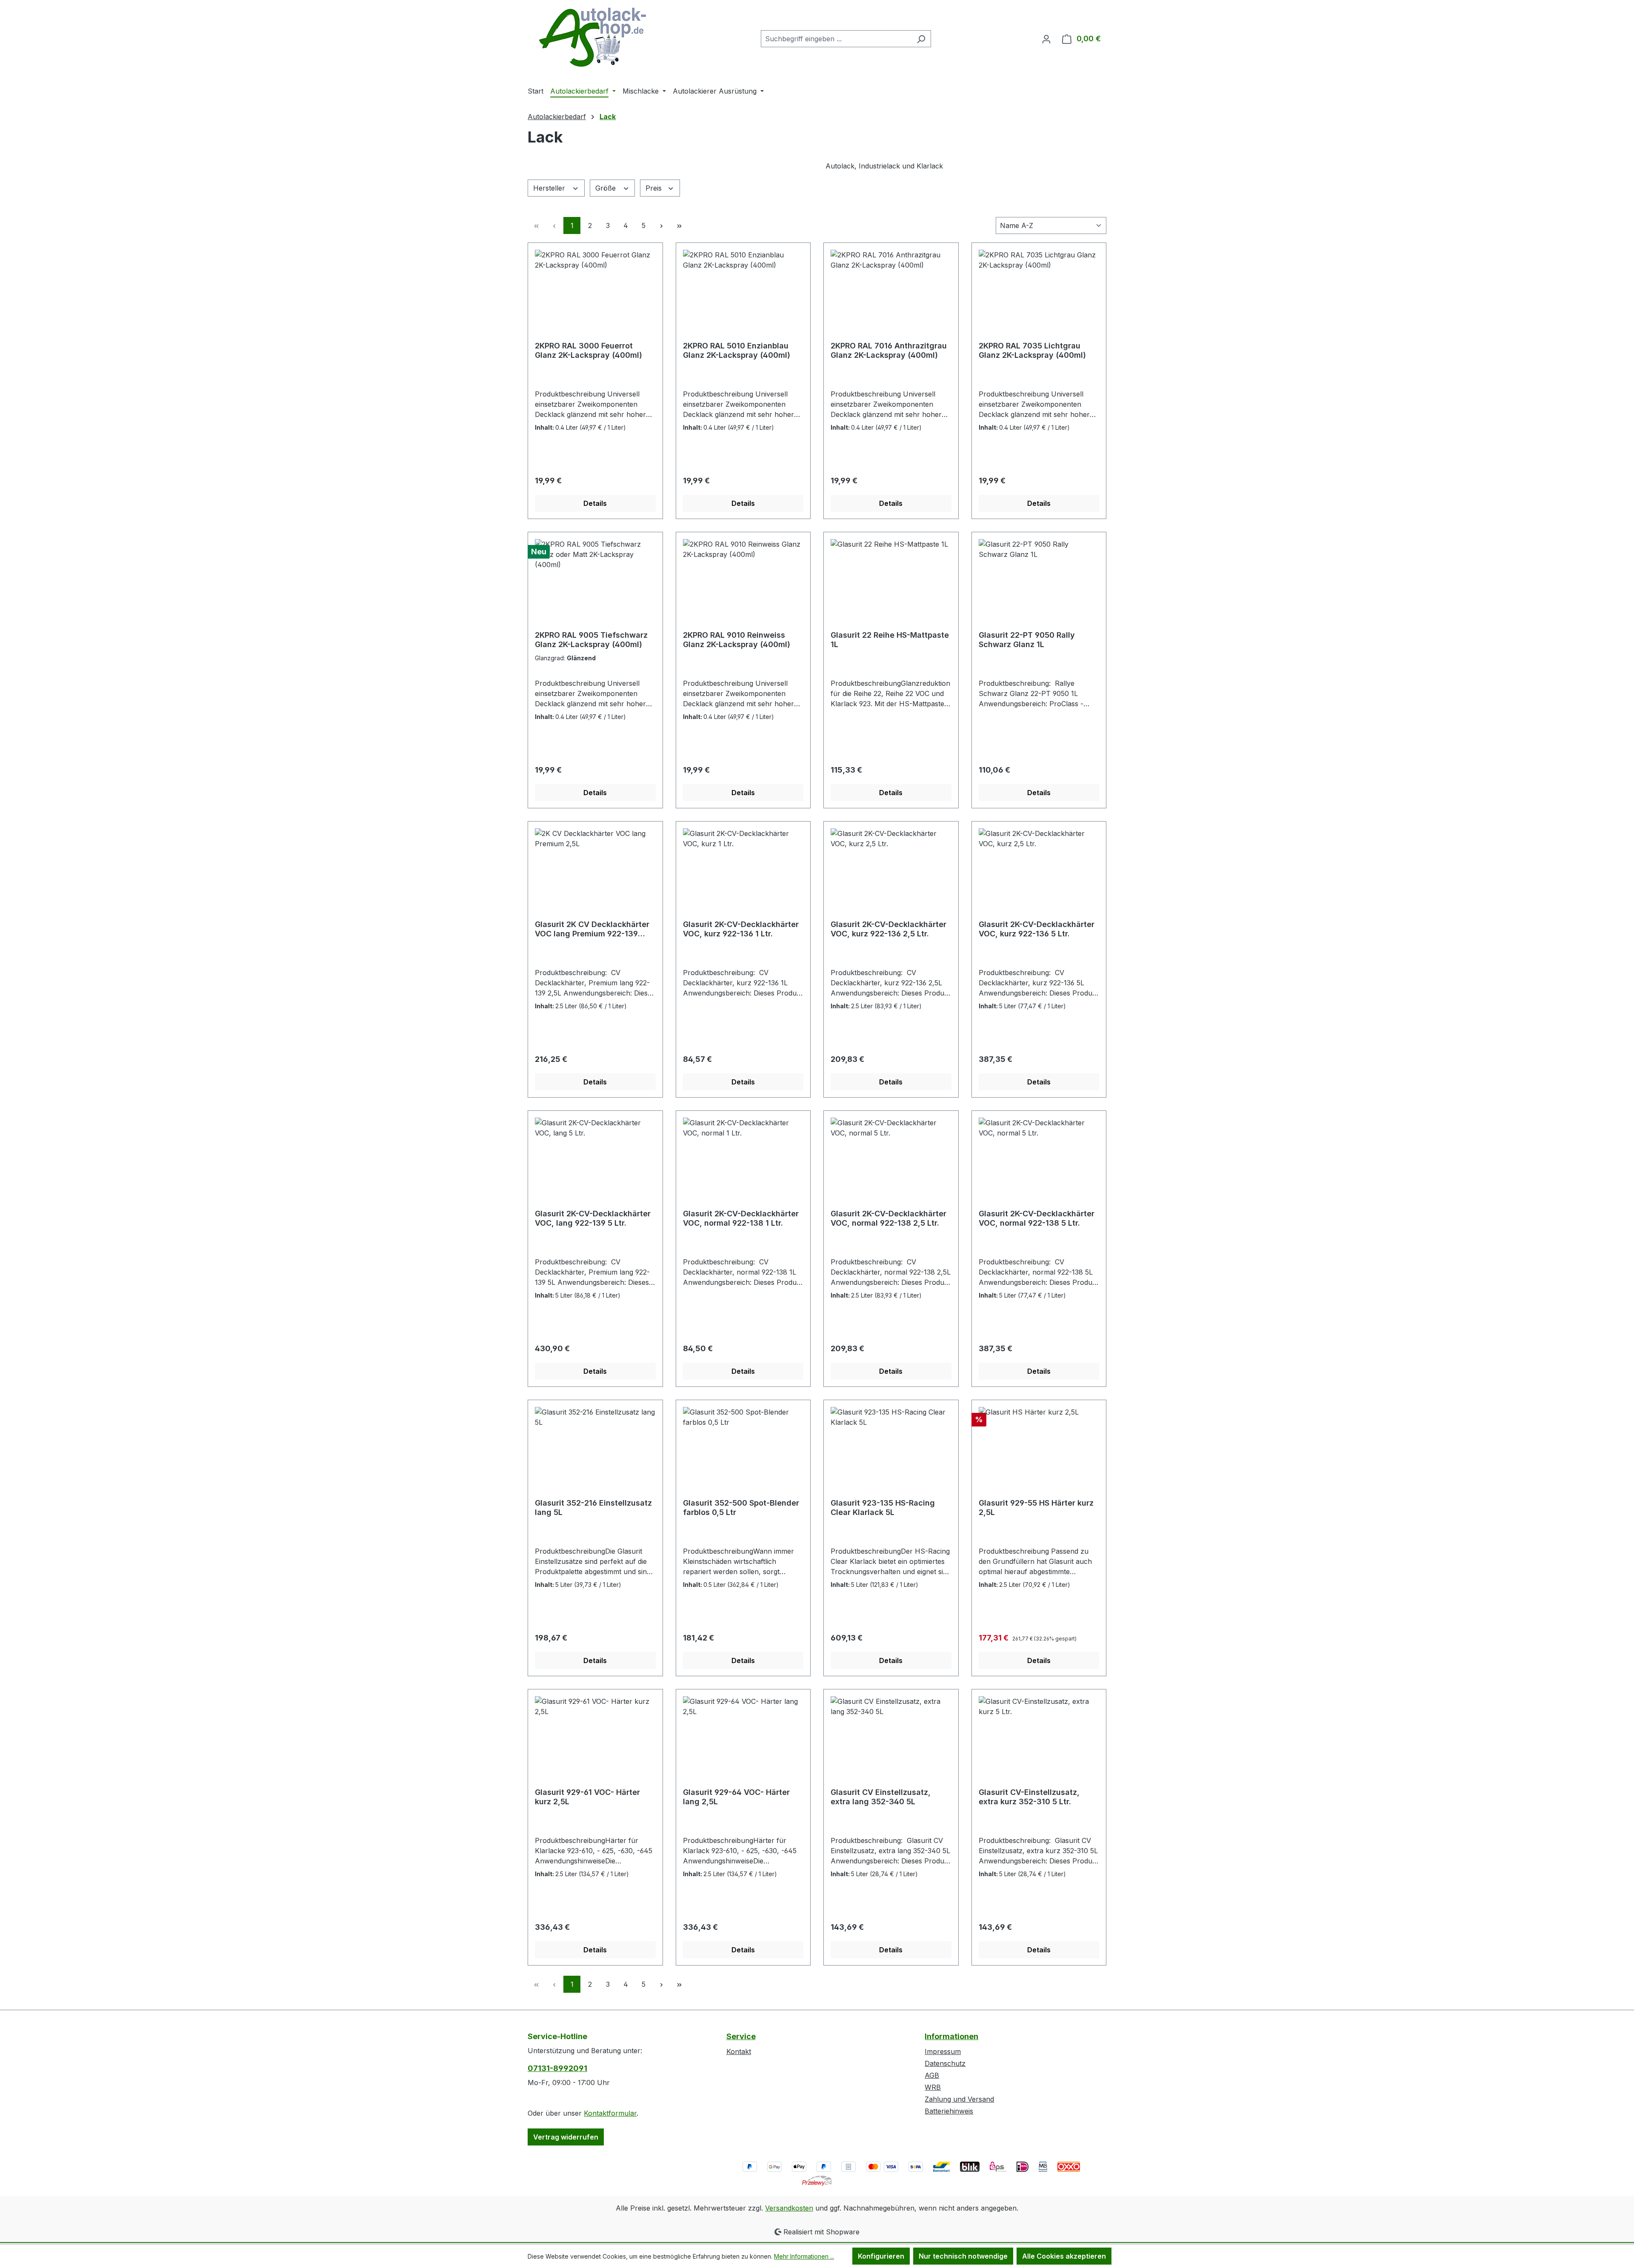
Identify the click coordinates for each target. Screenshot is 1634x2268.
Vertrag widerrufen (566, 2137)
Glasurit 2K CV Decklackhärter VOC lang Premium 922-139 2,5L (592, 929)
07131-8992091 (557, 2068)
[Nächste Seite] (661, 225)
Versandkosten (789, 2208)
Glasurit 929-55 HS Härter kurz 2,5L (1036, 1508)
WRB (933, 2087)
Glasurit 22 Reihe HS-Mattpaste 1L (890, 640)
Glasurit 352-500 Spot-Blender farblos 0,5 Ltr (741, 1508)
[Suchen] (921, 39)
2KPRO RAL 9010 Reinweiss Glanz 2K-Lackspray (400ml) (737, 640)
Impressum (943, 2051)
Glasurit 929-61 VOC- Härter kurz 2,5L (587, 1797)
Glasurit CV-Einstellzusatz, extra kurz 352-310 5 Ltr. (1029, 1797)
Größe (607, 188)
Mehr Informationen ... (804, 2256)
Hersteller (550, 188)
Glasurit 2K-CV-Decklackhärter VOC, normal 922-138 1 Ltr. (741, 1218)
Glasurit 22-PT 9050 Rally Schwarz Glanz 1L (1027, 640)
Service (741, 2036)
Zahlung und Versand (959, 2099)
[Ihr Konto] (1046, 39)
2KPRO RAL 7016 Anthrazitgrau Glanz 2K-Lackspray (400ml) (889, 350)
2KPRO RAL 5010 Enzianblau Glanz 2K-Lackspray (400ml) (737, 350)
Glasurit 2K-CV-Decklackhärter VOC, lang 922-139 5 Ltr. (593, 1218)
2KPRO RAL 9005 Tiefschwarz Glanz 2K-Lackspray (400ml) (591, 640)
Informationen (951, 2036)
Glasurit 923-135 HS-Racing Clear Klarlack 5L (883, 1508)
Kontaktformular (610, 2113)
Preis (655, 188)
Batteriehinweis (949, 2111)
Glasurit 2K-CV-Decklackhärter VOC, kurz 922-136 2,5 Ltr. (888, 929)
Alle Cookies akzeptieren (1064, 2256)
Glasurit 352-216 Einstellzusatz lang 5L (593, 1508)
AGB (932, 2075)
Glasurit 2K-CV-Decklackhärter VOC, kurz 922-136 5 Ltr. (1037, 929)
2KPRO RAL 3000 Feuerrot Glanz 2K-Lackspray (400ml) (588, 350)
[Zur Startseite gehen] (591, 37)
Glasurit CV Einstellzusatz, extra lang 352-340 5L (881, 1797)
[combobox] (836, 39)
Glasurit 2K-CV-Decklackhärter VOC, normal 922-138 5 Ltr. (1037, 1218)
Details (595, 503)
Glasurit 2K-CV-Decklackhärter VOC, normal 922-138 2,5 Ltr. (888, 1218)
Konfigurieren (881, 2256)
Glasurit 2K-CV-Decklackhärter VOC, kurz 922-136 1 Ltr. (741, 929)
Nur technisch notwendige (963, 2256)
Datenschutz (945, 2063)
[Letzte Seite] (679, 225)
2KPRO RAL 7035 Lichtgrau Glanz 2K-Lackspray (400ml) (1032, 350)
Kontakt (739, 2051)
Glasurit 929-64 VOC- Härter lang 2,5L (736, 1797)
